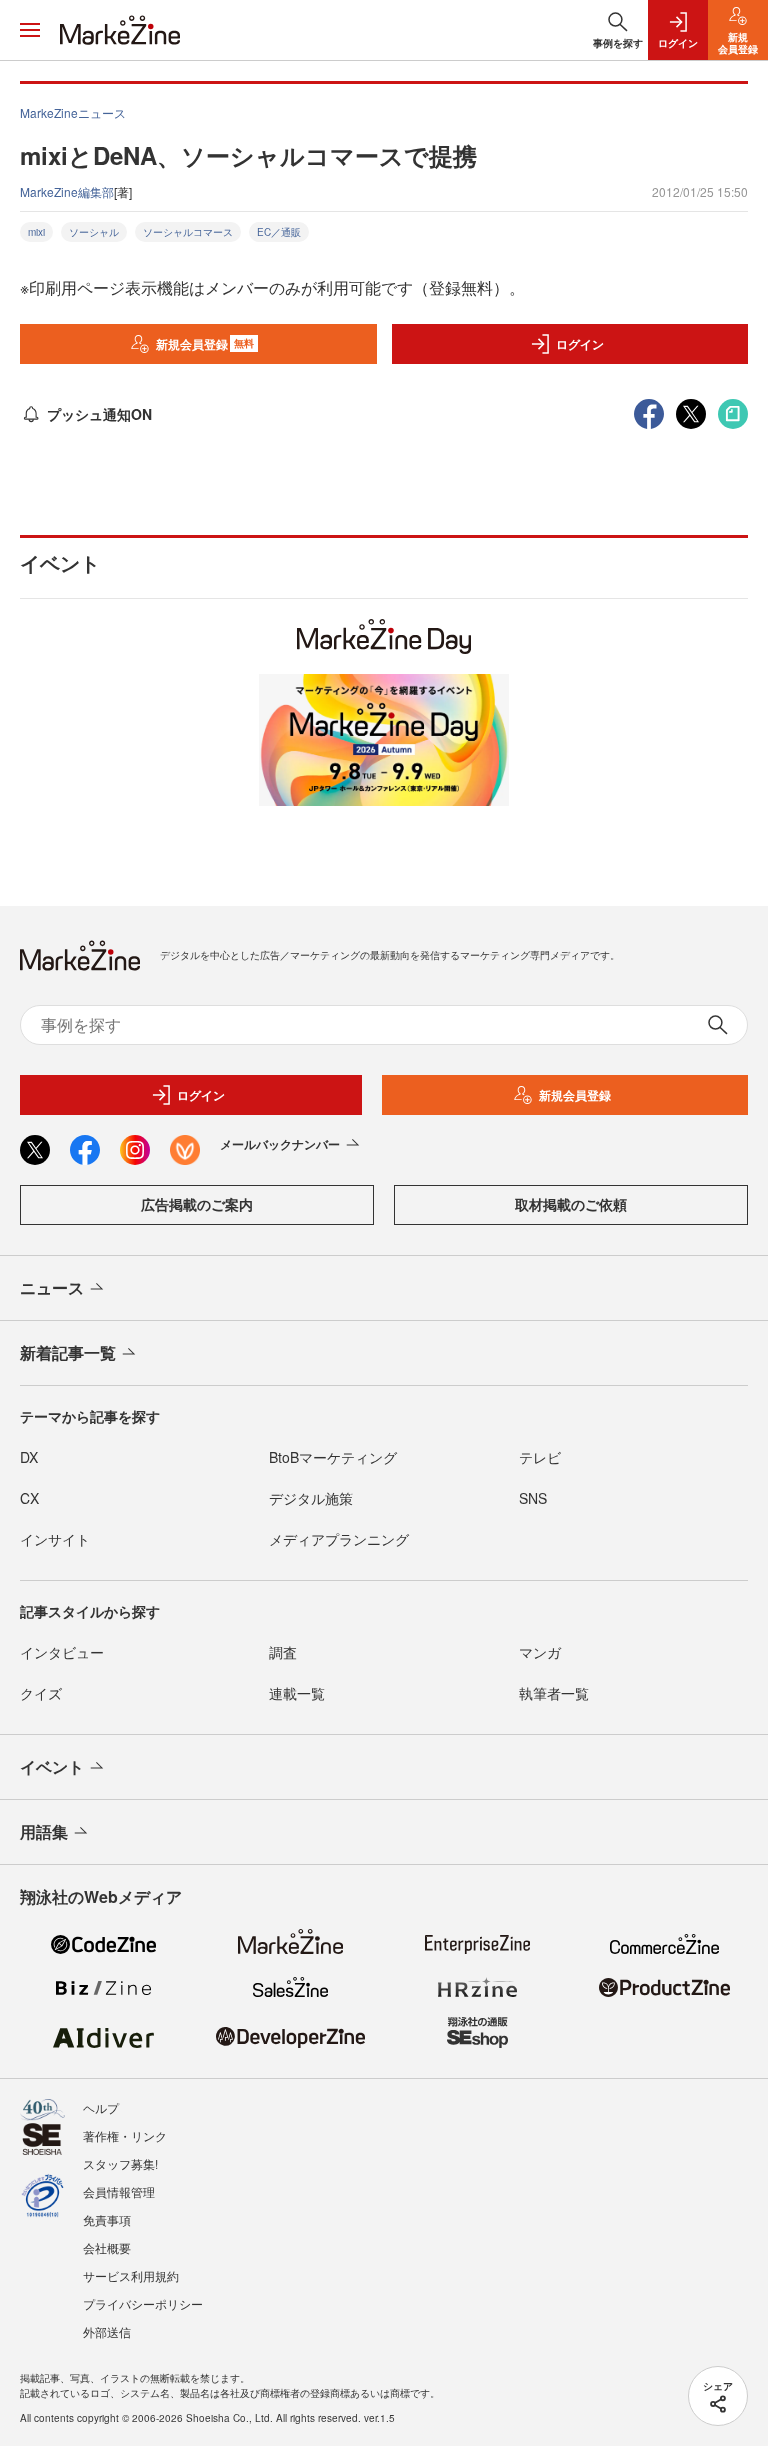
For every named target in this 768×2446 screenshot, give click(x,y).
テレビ (540, 1457)
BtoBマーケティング (333, 1457)
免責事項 (107, 2219)
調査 (283, 1652)
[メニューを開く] (30, 30)
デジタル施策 (311, 1498)
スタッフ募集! (120, 2163)
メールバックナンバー (280, 1144)
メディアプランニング (339, 1539)
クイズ (41, 1693)
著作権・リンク (125, 2135)
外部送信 (107, 2331)
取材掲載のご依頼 (571, 1204)
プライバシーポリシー (143, 2303)
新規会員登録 (205, 344)
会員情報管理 (119, 2191)
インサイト (55, 1539)
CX (29, 1498)
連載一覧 (297, 1693)
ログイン (580, 344)
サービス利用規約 (131, 2275)
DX (29, 1457)
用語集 (44, 1831)
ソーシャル (94, 232)
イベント (52, 1766)
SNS (533, 1498)
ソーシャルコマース (188, 232)
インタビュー (62, 1652)
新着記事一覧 (68, 1352)
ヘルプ (101, 2107)
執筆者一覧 (554, 1693)
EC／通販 (279, 232)
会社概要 (107, 2247)
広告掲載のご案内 (197, 1204)
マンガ (540, 1652)
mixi (36, 232)
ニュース (52, 1287)
